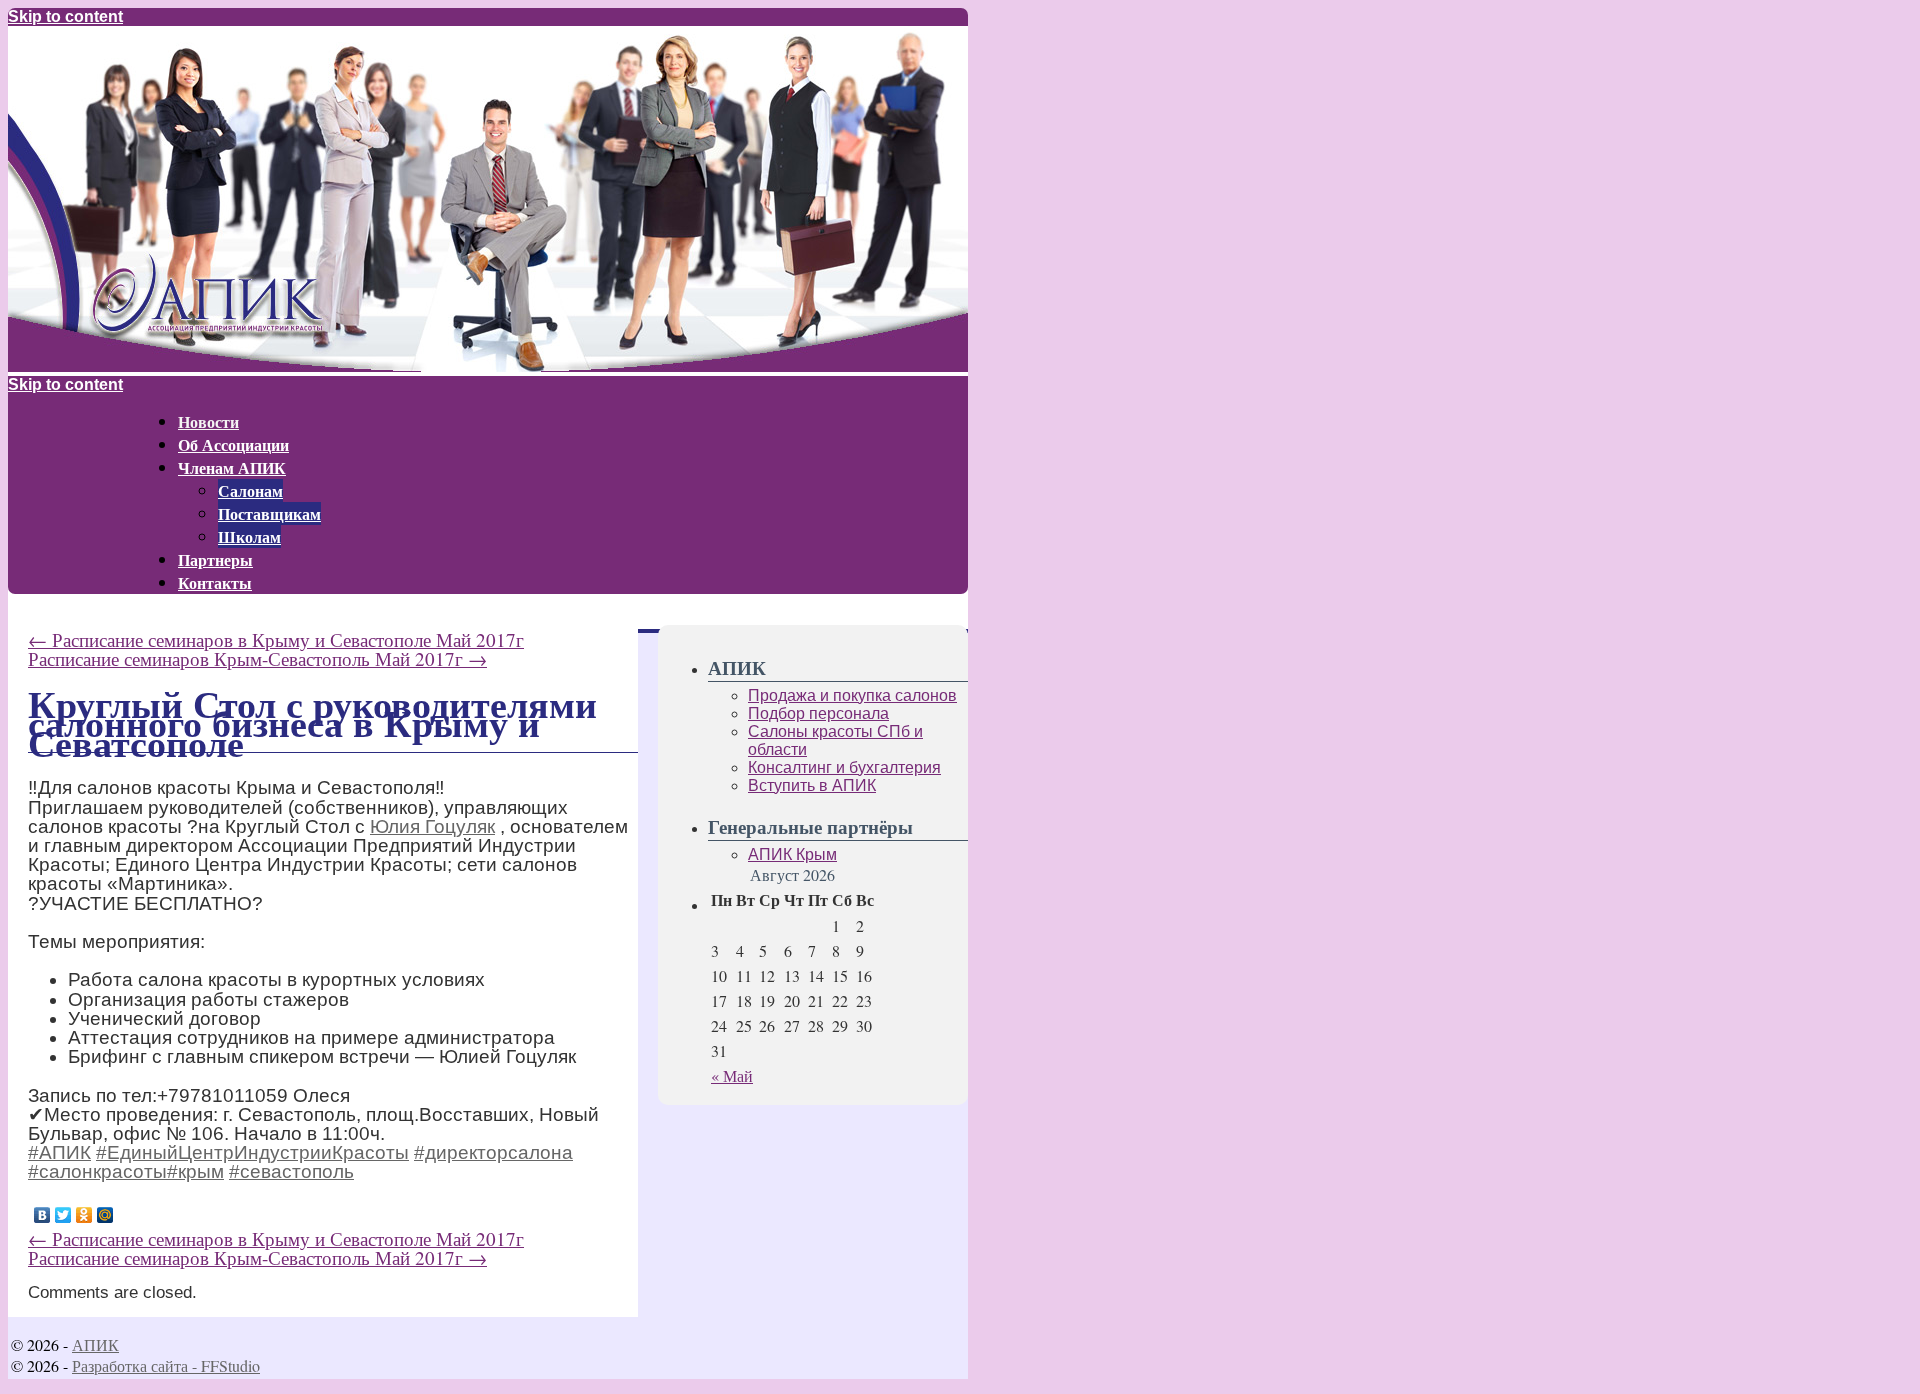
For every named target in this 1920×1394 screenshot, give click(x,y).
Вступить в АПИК (812, 785)
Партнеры (215, 559)
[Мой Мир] (105, 1215)
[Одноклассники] (84, 1215)
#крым (195, 1171)
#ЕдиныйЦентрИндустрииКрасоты (252, 1152)
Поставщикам (269, 513)
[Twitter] (63, 1215)
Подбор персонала (818, 713)
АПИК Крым (792, 854)
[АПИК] (488, 366)
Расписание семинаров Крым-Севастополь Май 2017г (257, 658)
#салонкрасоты (97, 1171)
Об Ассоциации (233, 444)
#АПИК (59, 1152)
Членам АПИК (232, 467)
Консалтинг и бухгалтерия (844, 767)
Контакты (215, 582)
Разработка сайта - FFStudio (166, 1365)
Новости (208, 421)
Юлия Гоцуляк (432, 826)
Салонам (250, 490)
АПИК (95, 1344)
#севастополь (291, 1171)
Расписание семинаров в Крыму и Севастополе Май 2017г (276, 639)
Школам (249, 536)
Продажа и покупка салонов (852, 695)
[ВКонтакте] (42, 1215)
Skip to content (65, 16)
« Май (732, 1075)
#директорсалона (493, 1152)
